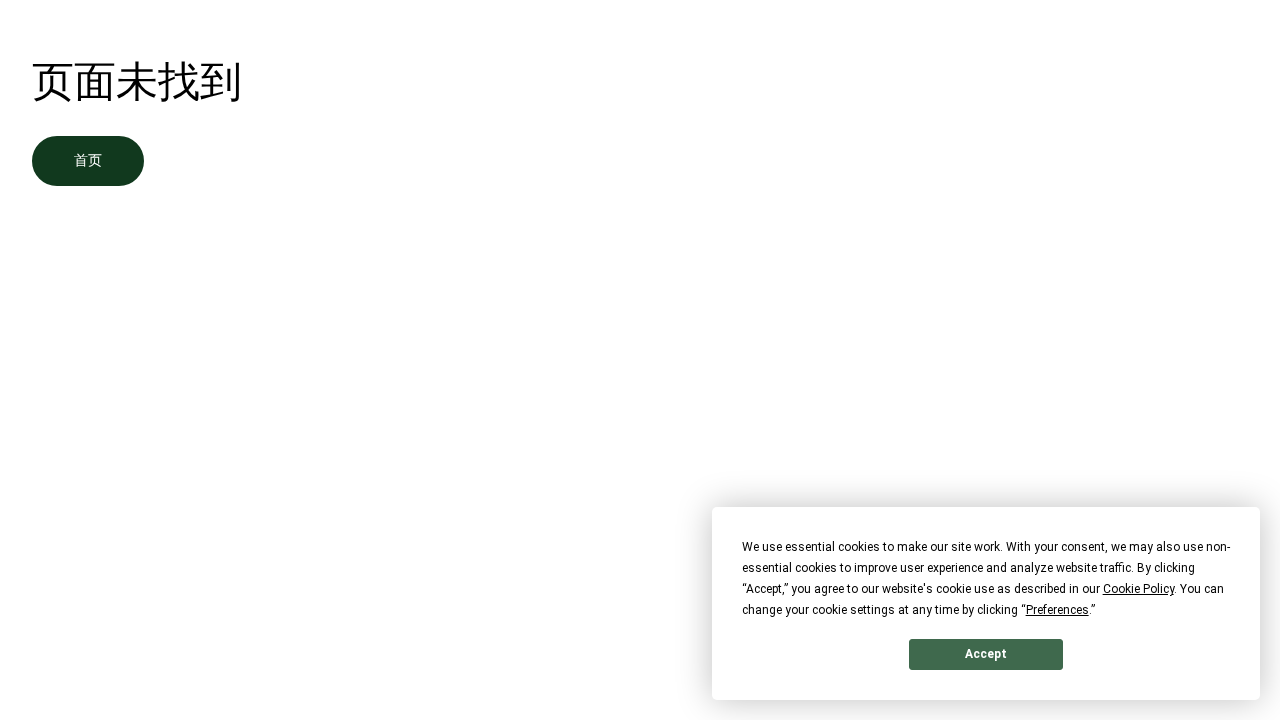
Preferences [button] (1057, 610)
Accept (986, 654)
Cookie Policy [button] (1138, 589)
